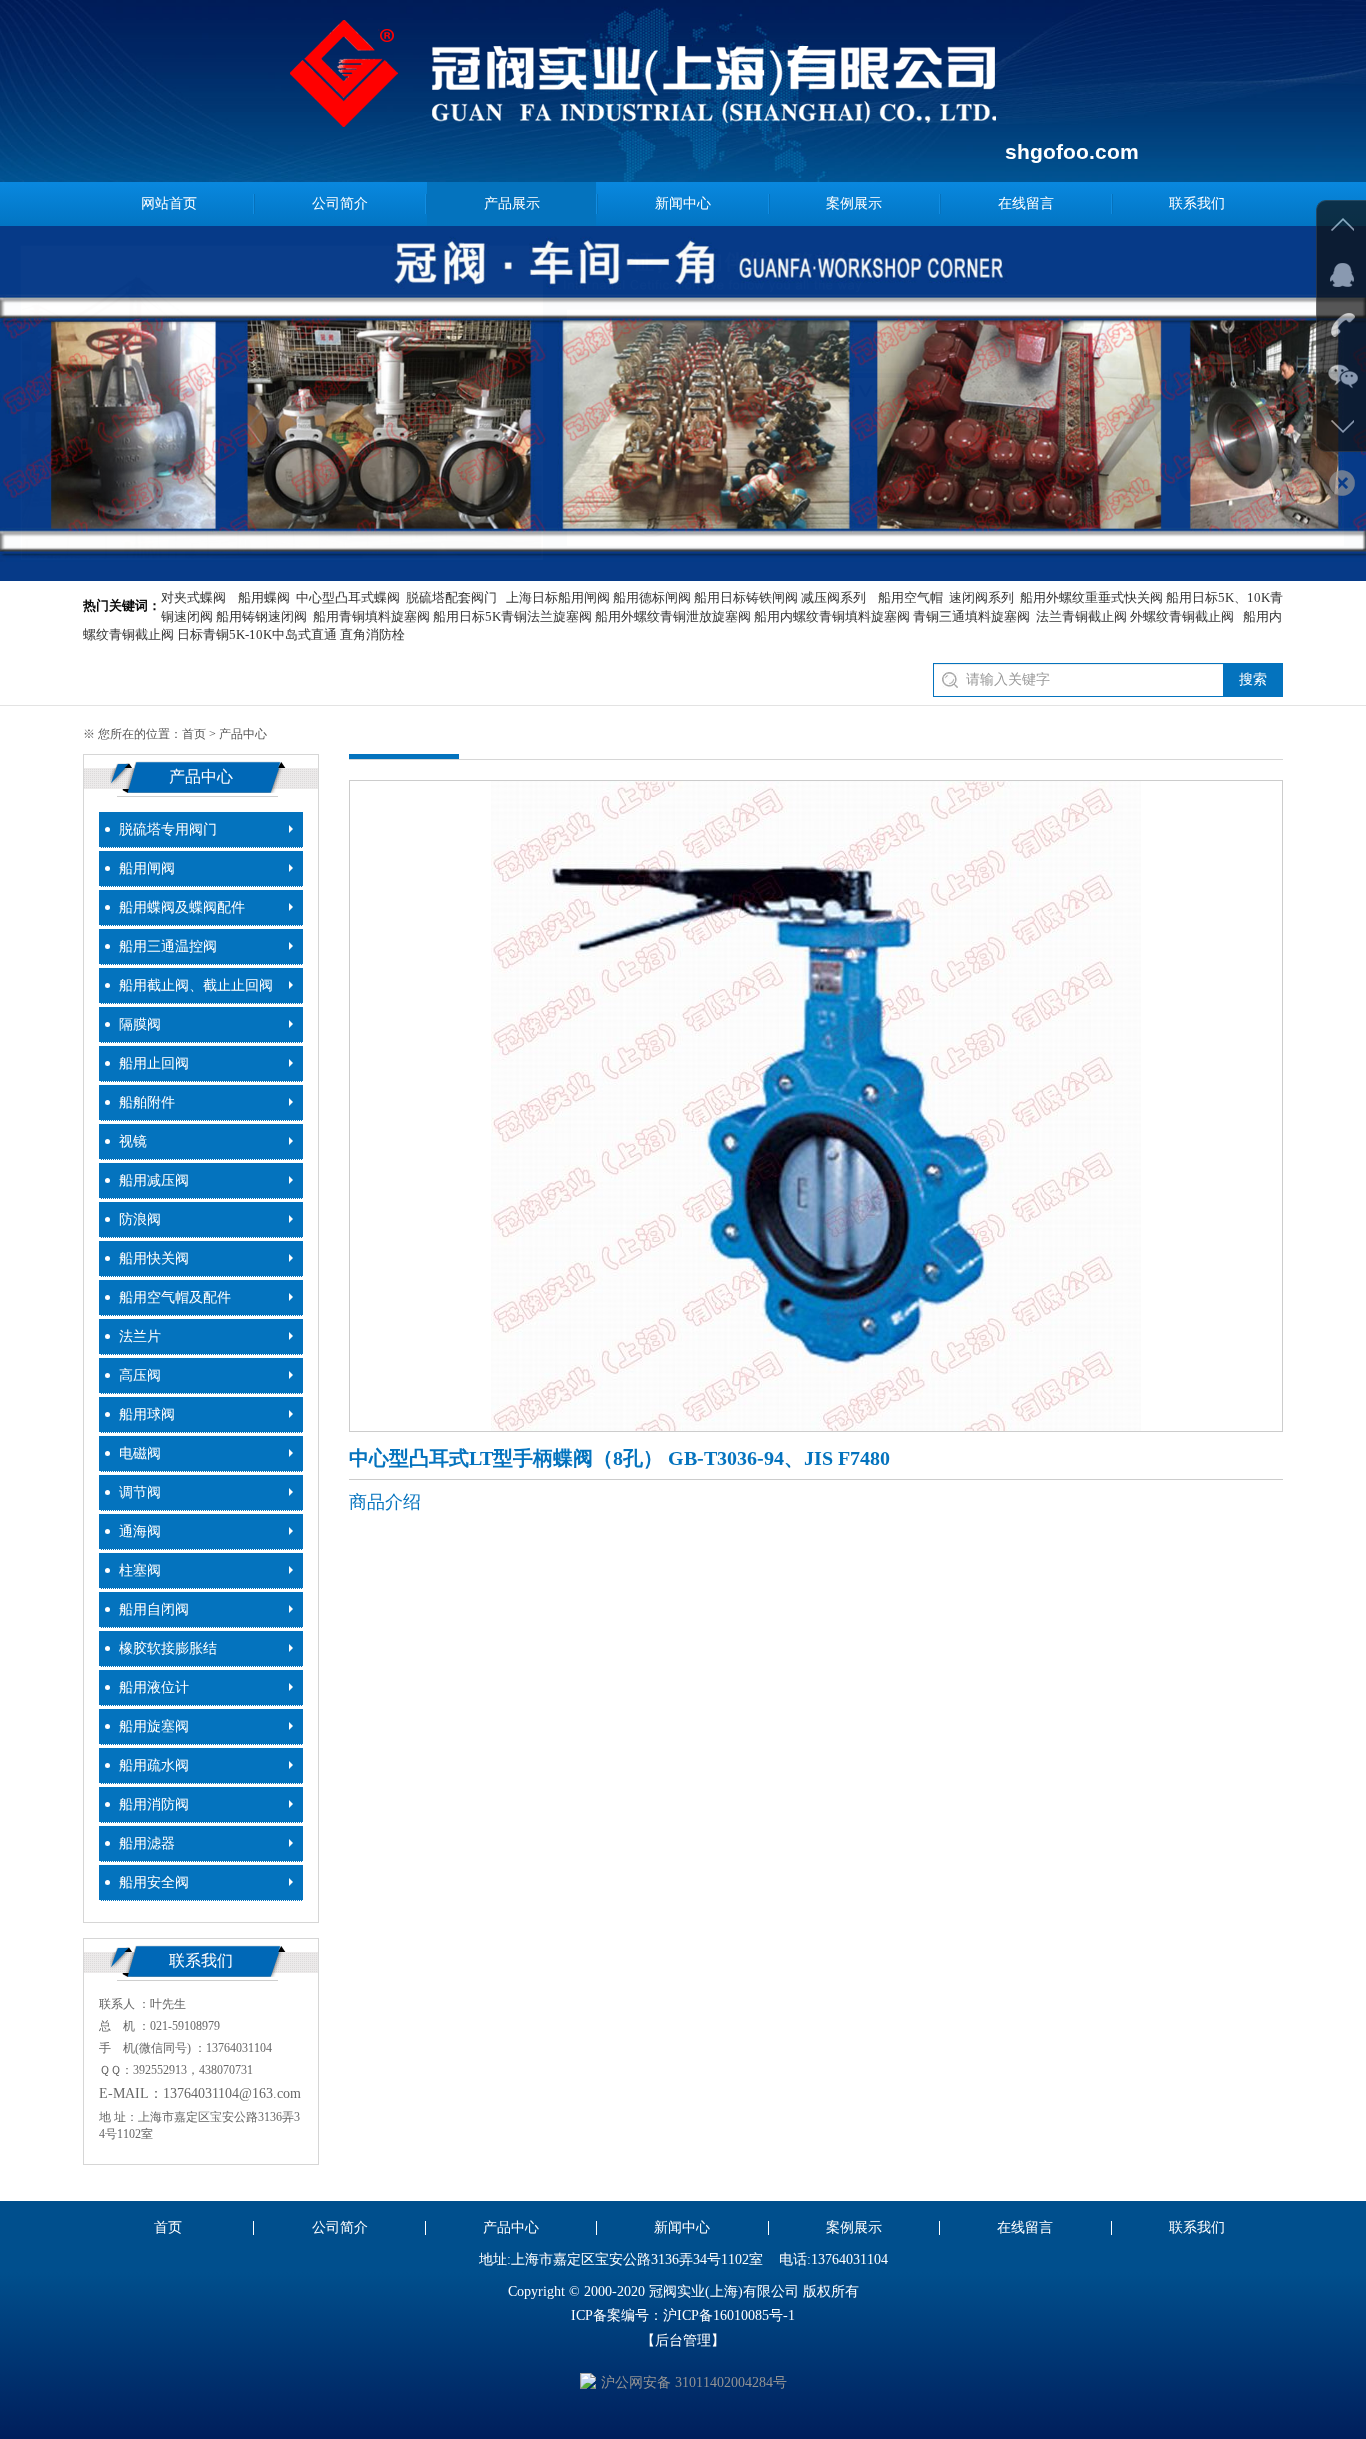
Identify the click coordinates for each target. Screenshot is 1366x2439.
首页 (194, 734)
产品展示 (512, 203)
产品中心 (511, 2227)
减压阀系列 (833, 597)
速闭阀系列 (981, 597)
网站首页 (169, 203)
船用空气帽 (910, 597)
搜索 (1253, 679)
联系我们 (1197, 203)
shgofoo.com (1072, 151)
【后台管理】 (683, 2340)
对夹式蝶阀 (193, 597)
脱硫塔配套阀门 (451, 597)
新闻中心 (683, 203)
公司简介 (340, 203)
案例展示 (854, 203)
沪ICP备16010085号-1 (729, 2315)
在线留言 (1026, 203)
